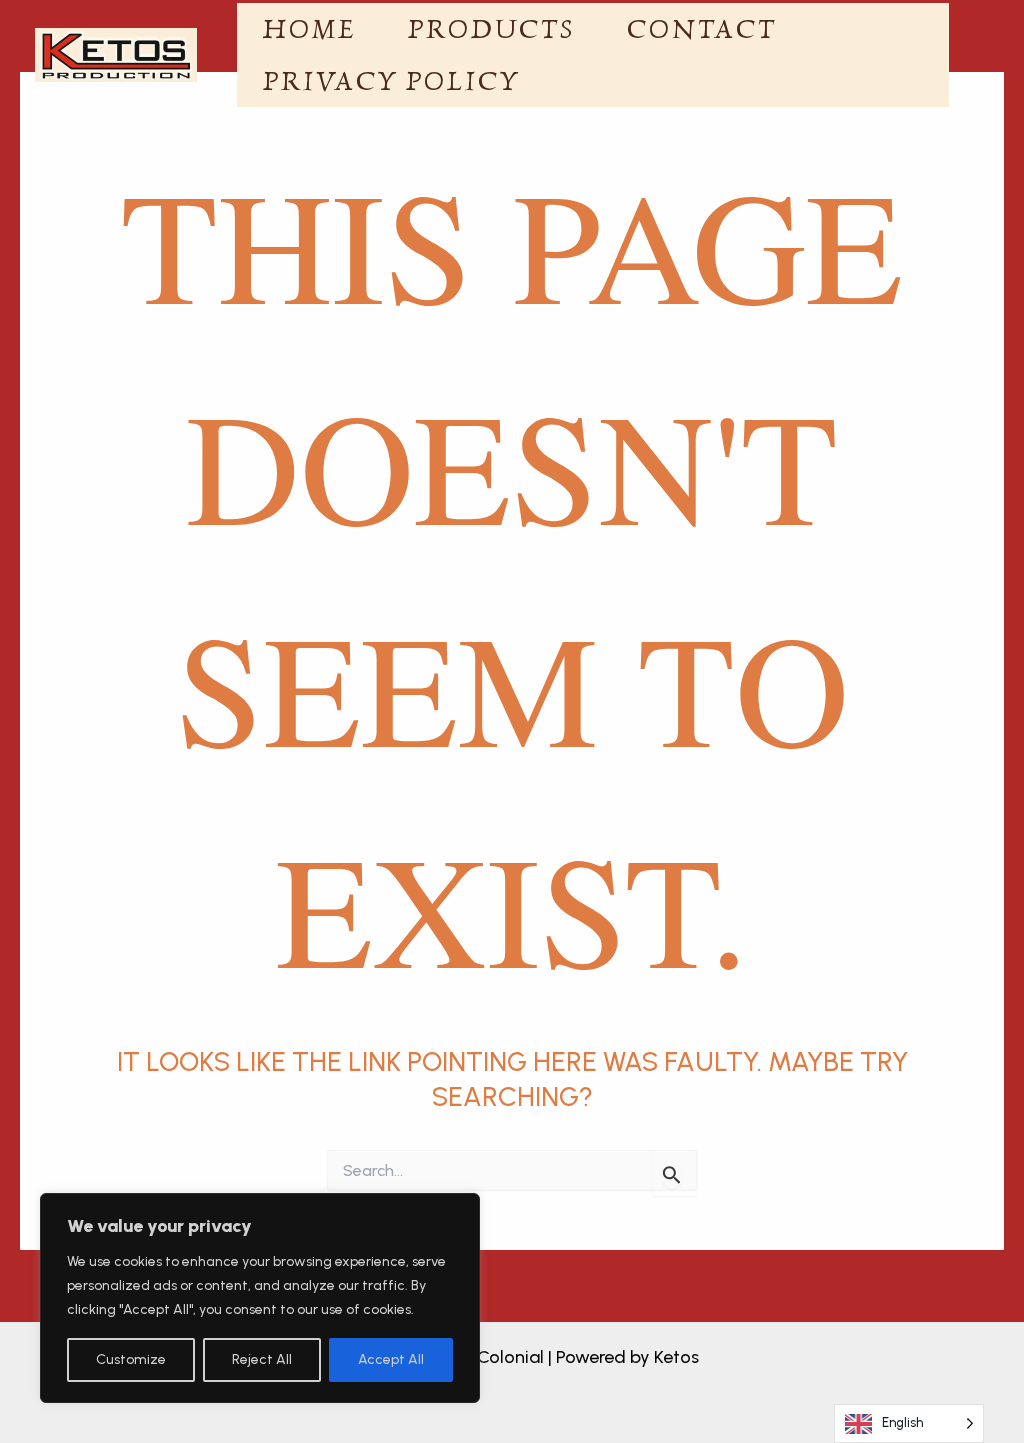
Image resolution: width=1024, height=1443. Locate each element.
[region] (260, 1298)
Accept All (391, 1359)
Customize (131, 1359)
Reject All (262, 1359)
